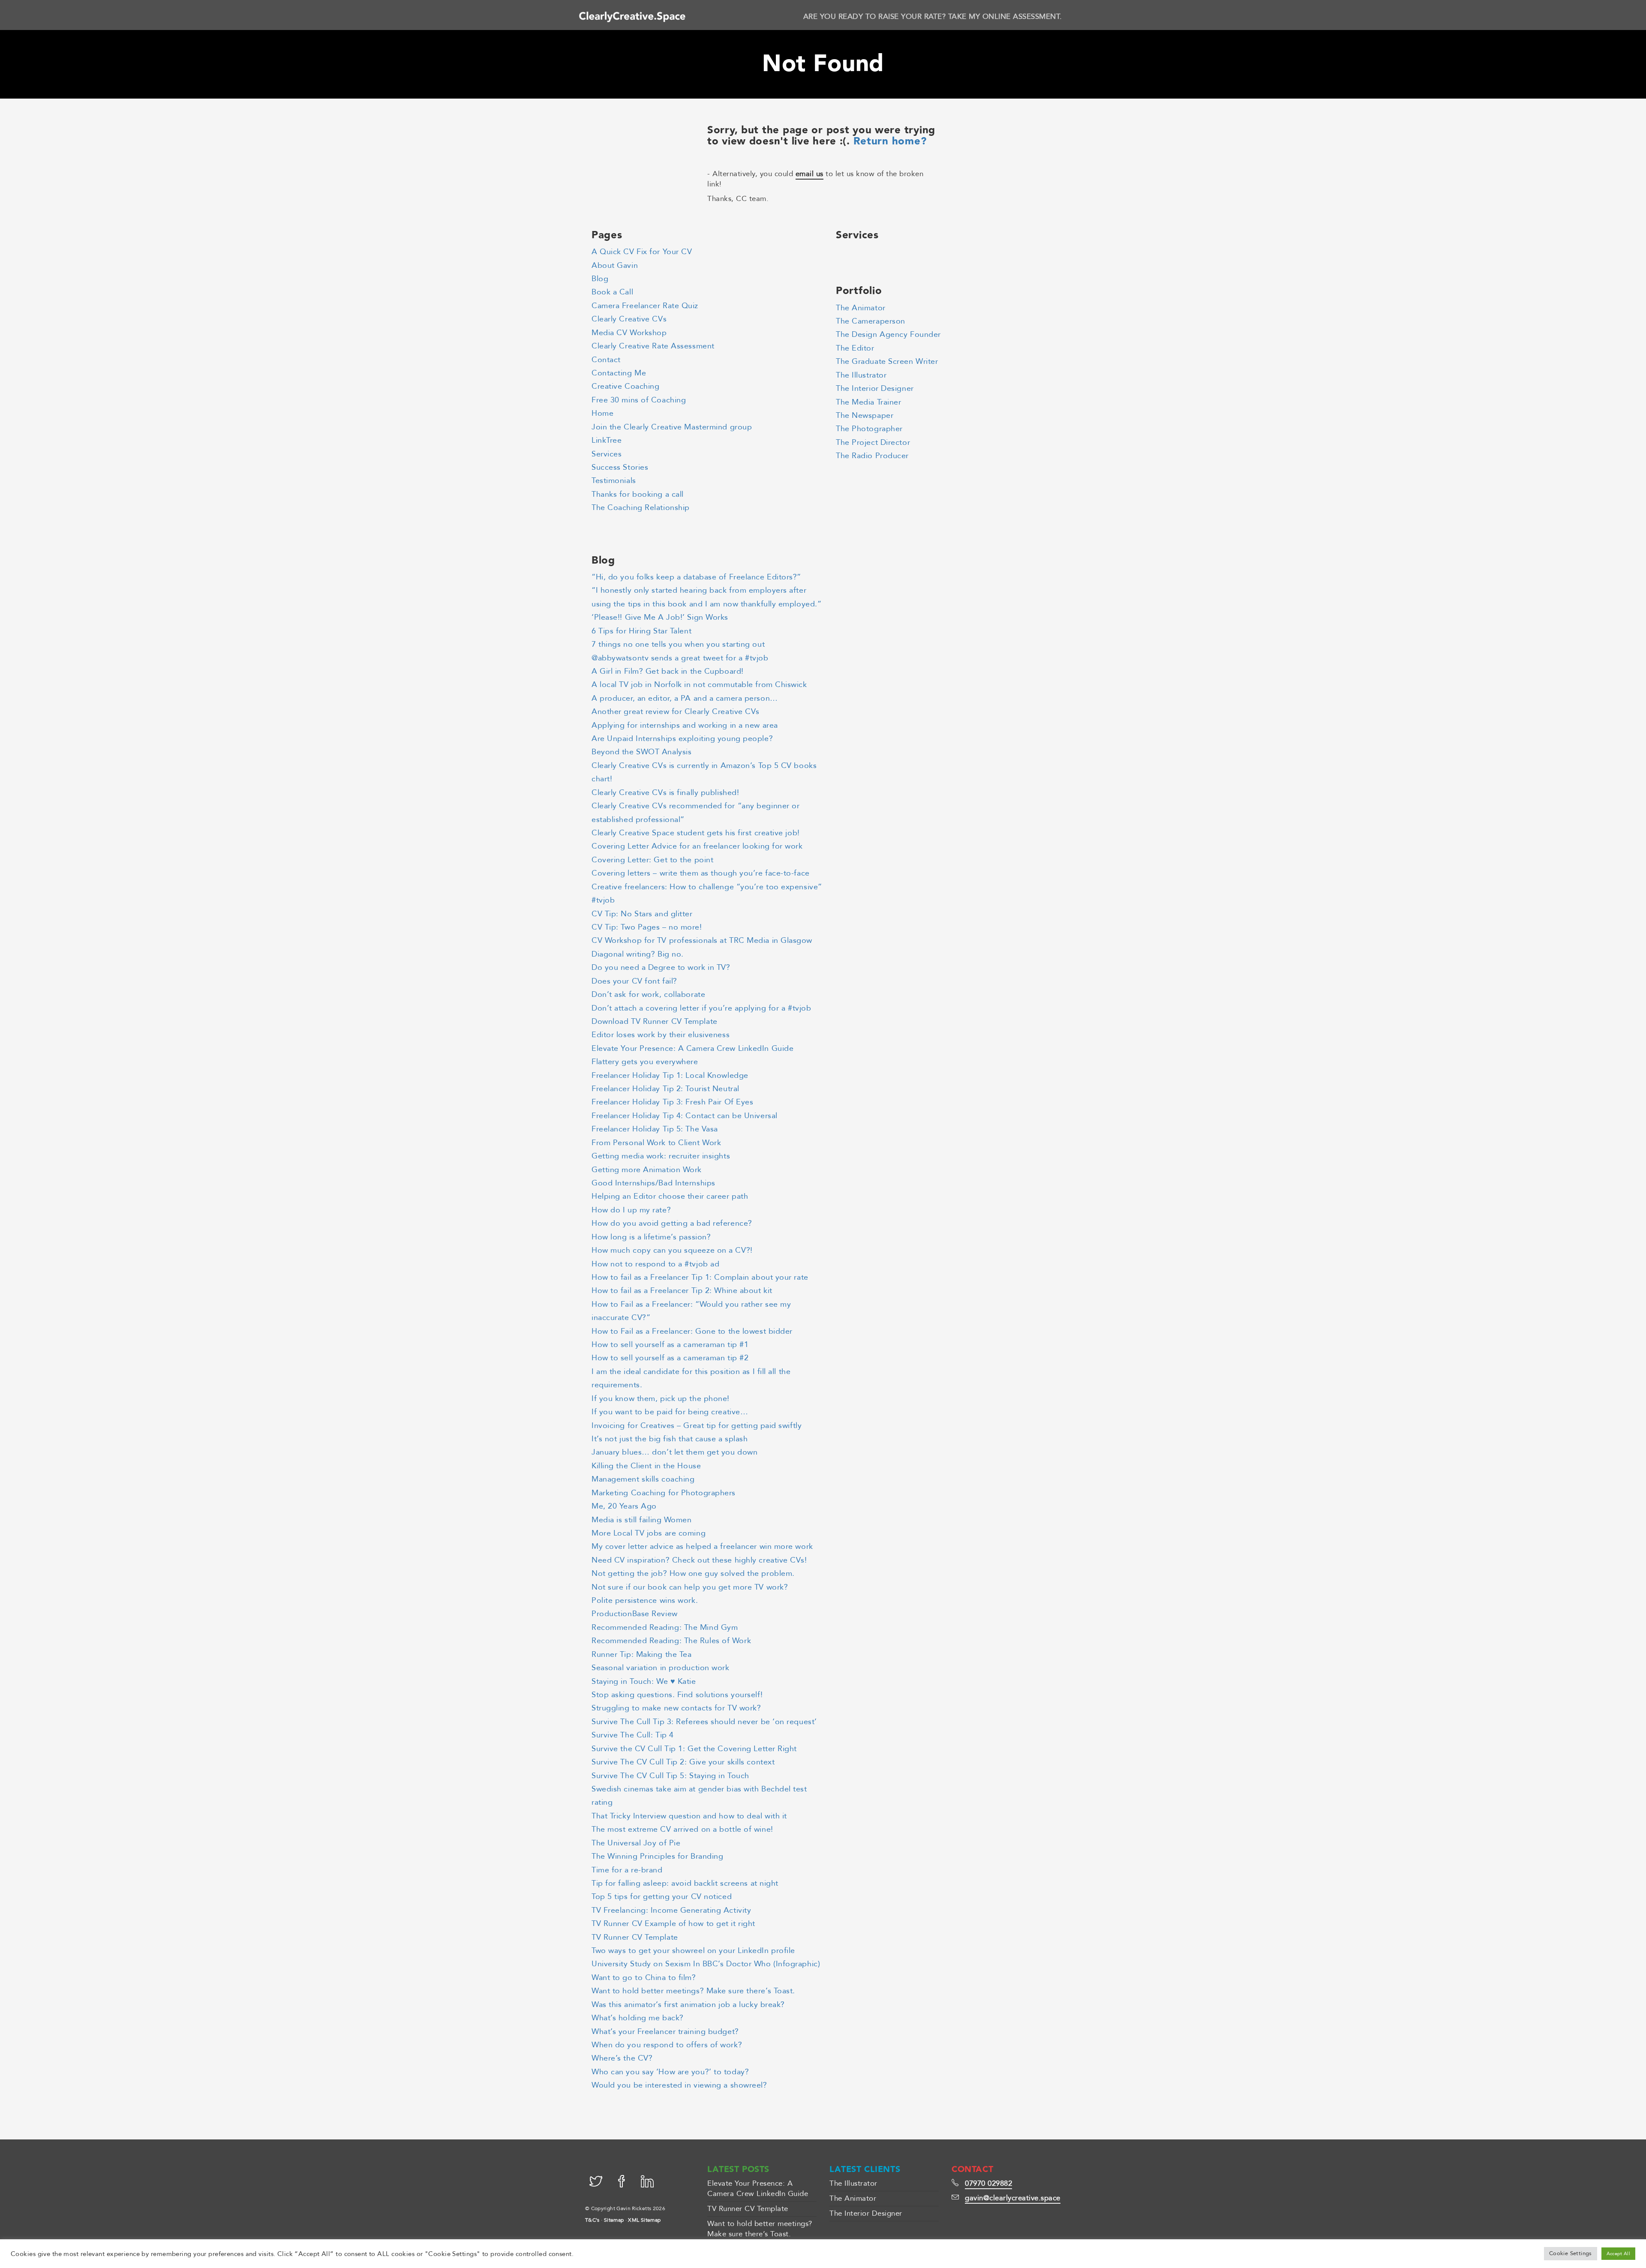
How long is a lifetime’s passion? (651, 1237)
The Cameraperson (871, 321)
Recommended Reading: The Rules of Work (671, 1641)
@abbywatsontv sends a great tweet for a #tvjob (680, 658)
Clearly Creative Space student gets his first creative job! (696, 833)
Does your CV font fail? (634, 981)
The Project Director (873, 442)
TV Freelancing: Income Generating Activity (671, 1910)
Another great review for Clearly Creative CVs (676, 712)
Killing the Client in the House (646, 1466)
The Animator (861, 308)
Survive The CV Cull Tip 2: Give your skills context (683, 1762)
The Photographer (869, 429)
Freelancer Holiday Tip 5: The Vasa (655, 1129)
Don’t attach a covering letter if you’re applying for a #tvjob (701, 1008)
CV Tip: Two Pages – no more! (647, 927)
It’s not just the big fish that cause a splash (670, 1439)
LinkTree (607, 440)
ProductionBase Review (635, 1614)
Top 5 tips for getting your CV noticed (662, 1897)
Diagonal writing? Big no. (638, 954)
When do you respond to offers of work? (667, 2045)
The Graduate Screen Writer (887, 361)
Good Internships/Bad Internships (653, 1183)
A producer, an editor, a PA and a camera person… (685, 698)
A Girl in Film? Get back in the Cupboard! (668, 671)
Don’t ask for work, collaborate (648, 994)
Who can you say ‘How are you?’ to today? (670, 2072)
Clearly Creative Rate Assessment (653, 346)
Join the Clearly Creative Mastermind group (672, 427)
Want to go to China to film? (644, 1978)
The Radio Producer (872, 456)
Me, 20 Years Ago (624, 1506)
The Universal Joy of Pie (636, 1843)
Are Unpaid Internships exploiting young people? (682, 739)
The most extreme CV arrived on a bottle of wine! (682, 1829)
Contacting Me (619, 373)
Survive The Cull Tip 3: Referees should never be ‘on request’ (704, 1722)
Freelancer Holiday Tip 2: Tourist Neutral (665, 1089)
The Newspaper (865, 415)
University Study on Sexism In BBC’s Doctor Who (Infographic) (706, 1964)
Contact (606, 360)
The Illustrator (861, 375)
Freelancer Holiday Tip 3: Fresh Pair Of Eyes (672, 1102)
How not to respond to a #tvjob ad (655, 1264)
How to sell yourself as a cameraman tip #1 (670, 1345)
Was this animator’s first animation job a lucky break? (688, 2005)
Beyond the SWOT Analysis (641, 752)
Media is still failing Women (642, 1520)
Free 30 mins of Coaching (639, 400)
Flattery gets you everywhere (645, 1062)
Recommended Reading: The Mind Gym (665, 1627)
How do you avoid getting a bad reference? (672, 1223)
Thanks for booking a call (638, 494)
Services (607, 454)
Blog (600, 279)
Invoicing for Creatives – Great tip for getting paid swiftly (697, 1426)
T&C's (592, 2220)
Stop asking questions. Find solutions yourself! (677, 1695)
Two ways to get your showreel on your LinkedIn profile (693, 1951)
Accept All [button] (1618, 2254)
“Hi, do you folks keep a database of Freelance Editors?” (696, 577)
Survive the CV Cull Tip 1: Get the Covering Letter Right (694, 1749)
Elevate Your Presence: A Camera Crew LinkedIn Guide (692, 1048)
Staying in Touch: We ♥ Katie (644, 1681)
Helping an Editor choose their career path (670, 1196)
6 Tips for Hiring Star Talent (641, 631)
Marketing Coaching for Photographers (664, 1493)
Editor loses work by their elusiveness (661, 1035)
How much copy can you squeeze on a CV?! (672, 1250)
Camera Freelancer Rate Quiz (645, 306)
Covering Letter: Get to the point (652, 860)
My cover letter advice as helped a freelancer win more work (702, 1546)
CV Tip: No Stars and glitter (642, 914)
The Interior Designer (875, 388)
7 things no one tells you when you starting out (678, 644)
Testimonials (614, 481)
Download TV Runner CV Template (655, 1021)
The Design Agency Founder (888, 334)
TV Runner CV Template (635, 1937)
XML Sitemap (644, 2220)
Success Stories (620, 467)
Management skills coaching (643, 1479)
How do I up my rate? (631, 1210)
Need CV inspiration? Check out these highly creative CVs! (699, 1560)
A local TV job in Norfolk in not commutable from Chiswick (699, 685)
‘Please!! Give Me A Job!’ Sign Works (660, 617)
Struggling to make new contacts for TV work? (676, 1708)
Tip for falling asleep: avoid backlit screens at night (685, 1883)
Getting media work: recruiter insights (661, 1156)
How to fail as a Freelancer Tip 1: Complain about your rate (700, 1277)
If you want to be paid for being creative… (670, 1412)
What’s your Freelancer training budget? (665, 2032)
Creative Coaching (625, 386)
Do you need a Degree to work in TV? (661, 967)
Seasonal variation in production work (661, 1668)
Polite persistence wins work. (645, 1600)
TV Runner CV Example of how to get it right (673, 1924)
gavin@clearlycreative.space (1013, 2198)
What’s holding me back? (638, 2018)
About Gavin (615, 265)
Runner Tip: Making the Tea (641, 1654)
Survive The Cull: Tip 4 (633, 1735)
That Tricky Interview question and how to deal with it (689, 1816)
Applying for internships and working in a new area (685, 725)
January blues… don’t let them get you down (674, 1452)
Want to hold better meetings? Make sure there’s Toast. (693, 1991)
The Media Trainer (868, 402)
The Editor (855, 348)
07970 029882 (988, 2183)
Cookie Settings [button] (1571, 2253)
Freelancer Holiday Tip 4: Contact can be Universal (685, 1116)
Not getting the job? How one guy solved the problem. (693, 1573)
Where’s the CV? (622, 2058)
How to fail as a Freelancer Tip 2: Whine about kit (682, 1291)
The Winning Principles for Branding (657, 1856)
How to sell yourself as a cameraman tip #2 (670, 1358)
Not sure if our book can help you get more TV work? (690, 1587)
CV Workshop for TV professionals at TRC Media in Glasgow (702, 940)
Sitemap (614, 2220)
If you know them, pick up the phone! (661, 1399)
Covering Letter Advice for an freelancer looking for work (697, 846)
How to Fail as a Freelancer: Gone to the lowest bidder (692, 1331)
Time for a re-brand (627, 1870)
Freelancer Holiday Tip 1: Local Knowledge (670, 1075)
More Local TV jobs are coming (649, 1533)
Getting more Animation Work (647, 1170)
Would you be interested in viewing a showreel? (679, 2085)
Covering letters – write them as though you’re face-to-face (701, 873)
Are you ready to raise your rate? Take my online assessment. (933, 16)
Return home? (890, 141)
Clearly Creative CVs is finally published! (665, 793)
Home (602, 413)
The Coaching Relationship (641, 508)
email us (809, 174)
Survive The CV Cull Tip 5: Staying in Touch (670, 1776)
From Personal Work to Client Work (656, 1143)
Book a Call (612, 292)
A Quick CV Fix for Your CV (642, 252)
